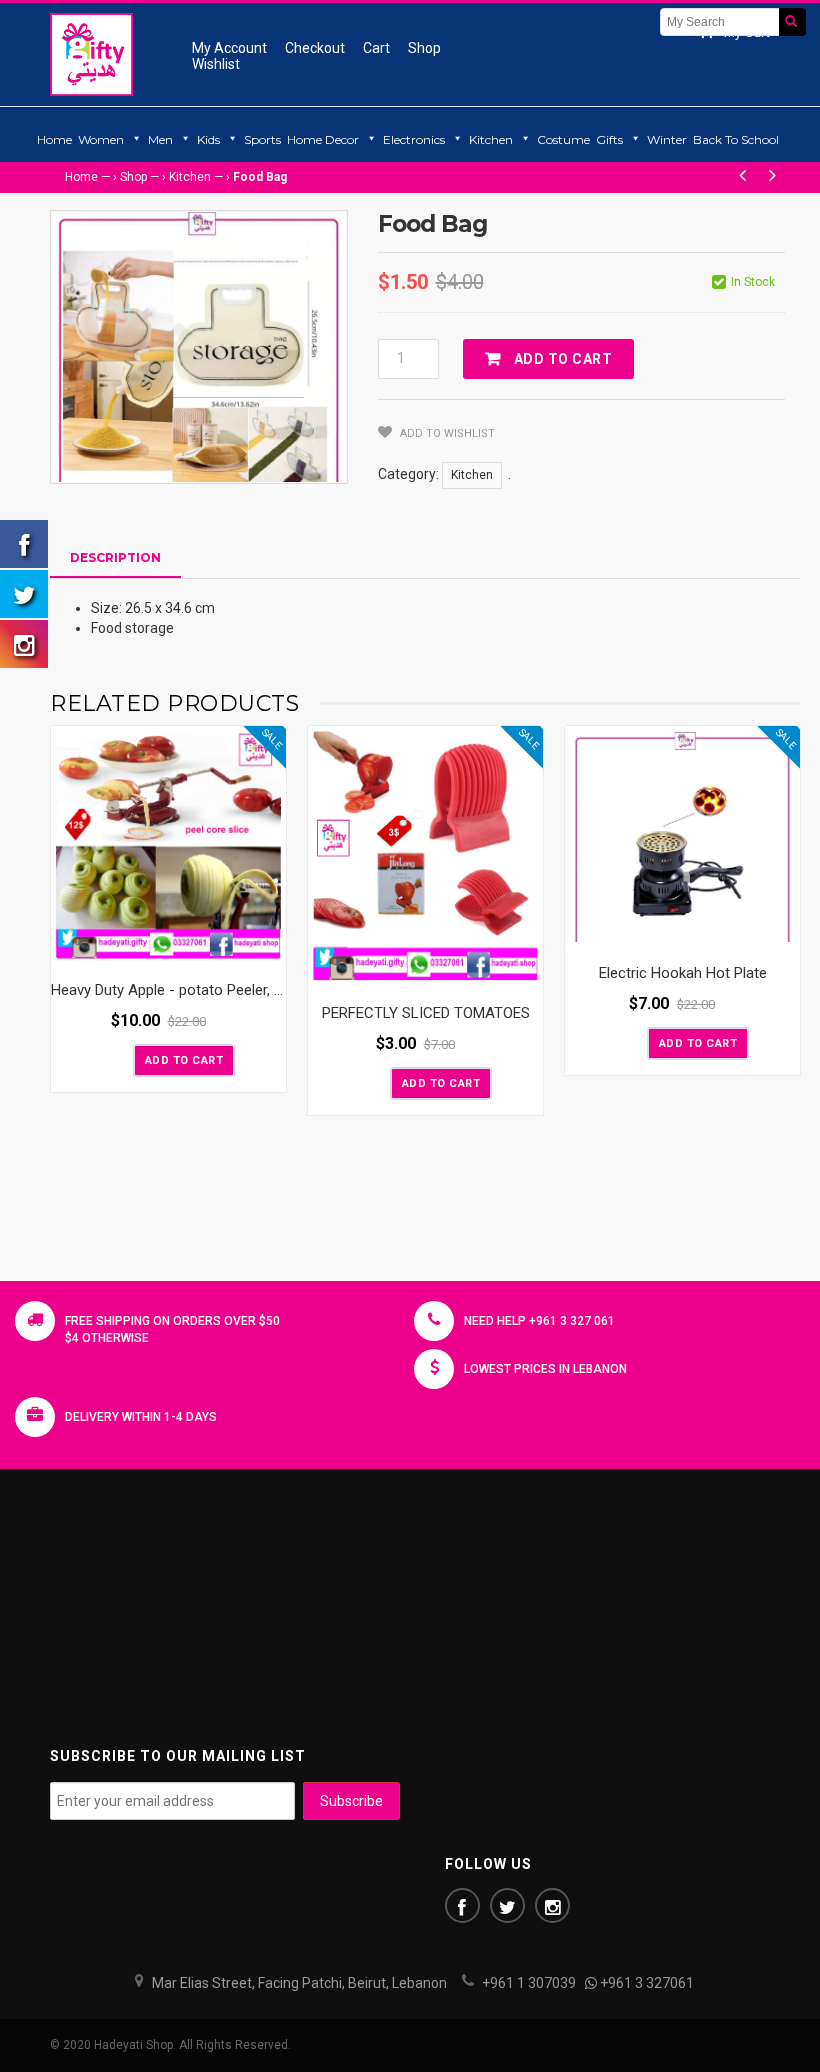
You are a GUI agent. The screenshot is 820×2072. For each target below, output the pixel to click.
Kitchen (491, 139)
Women (101, 139)
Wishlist (216, 64)
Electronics (414, 139)
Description (115, 557)
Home (54, 139)
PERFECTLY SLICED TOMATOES (426, 1013)
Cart (376, 48)
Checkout (315, 48)
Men (160, 139)
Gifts (609, 139)
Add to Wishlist (446, 433)
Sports (262, 139)
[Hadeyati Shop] (91, 54)
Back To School (736, 139)
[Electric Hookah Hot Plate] (682, 836)
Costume (563, 139)
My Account (229, 48)
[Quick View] (266, 944)
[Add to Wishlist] (116, 1059)
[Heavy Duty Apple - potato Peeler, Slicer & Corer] (168, 845)
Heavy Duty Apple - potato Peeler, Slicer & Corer (208, 990)
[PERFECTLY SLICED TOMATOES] (425, 856)
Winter (667, 139)
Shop (424, 48)
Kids (208, 139)
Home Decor (323, 139)
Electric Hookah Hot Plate (683, 973)
